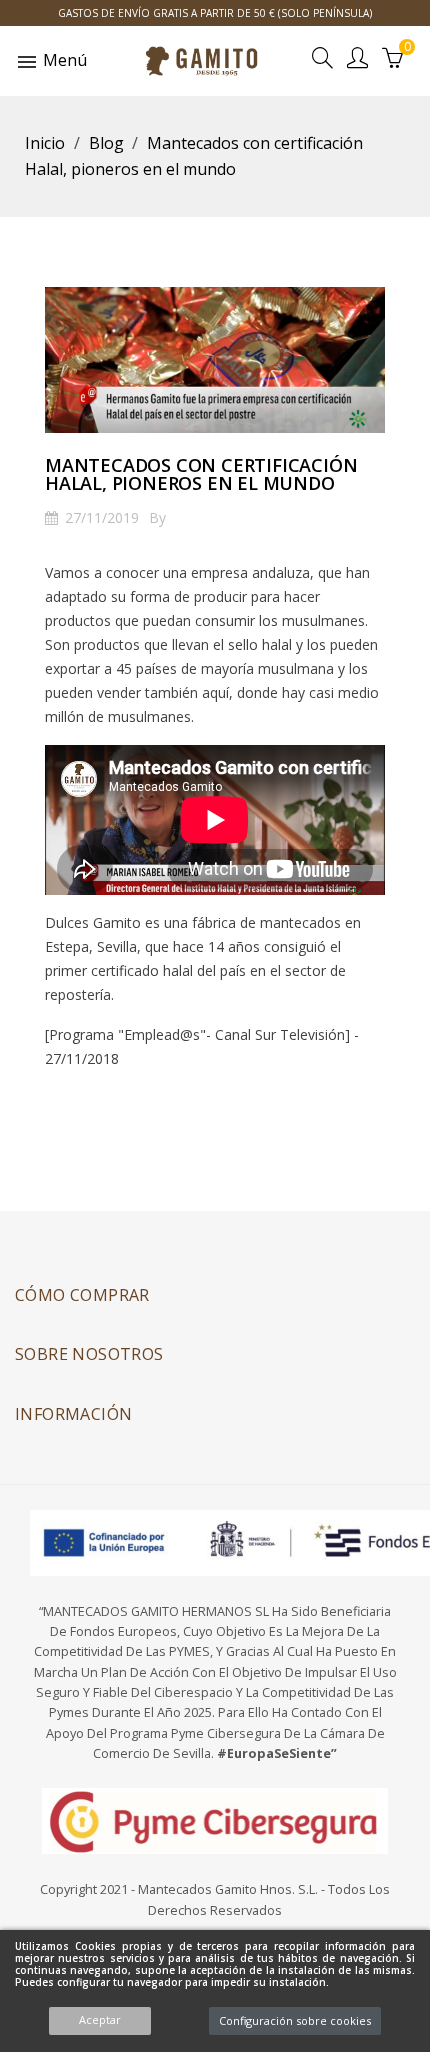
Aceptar (100, 2019)
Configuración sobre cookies (295, 2020)
